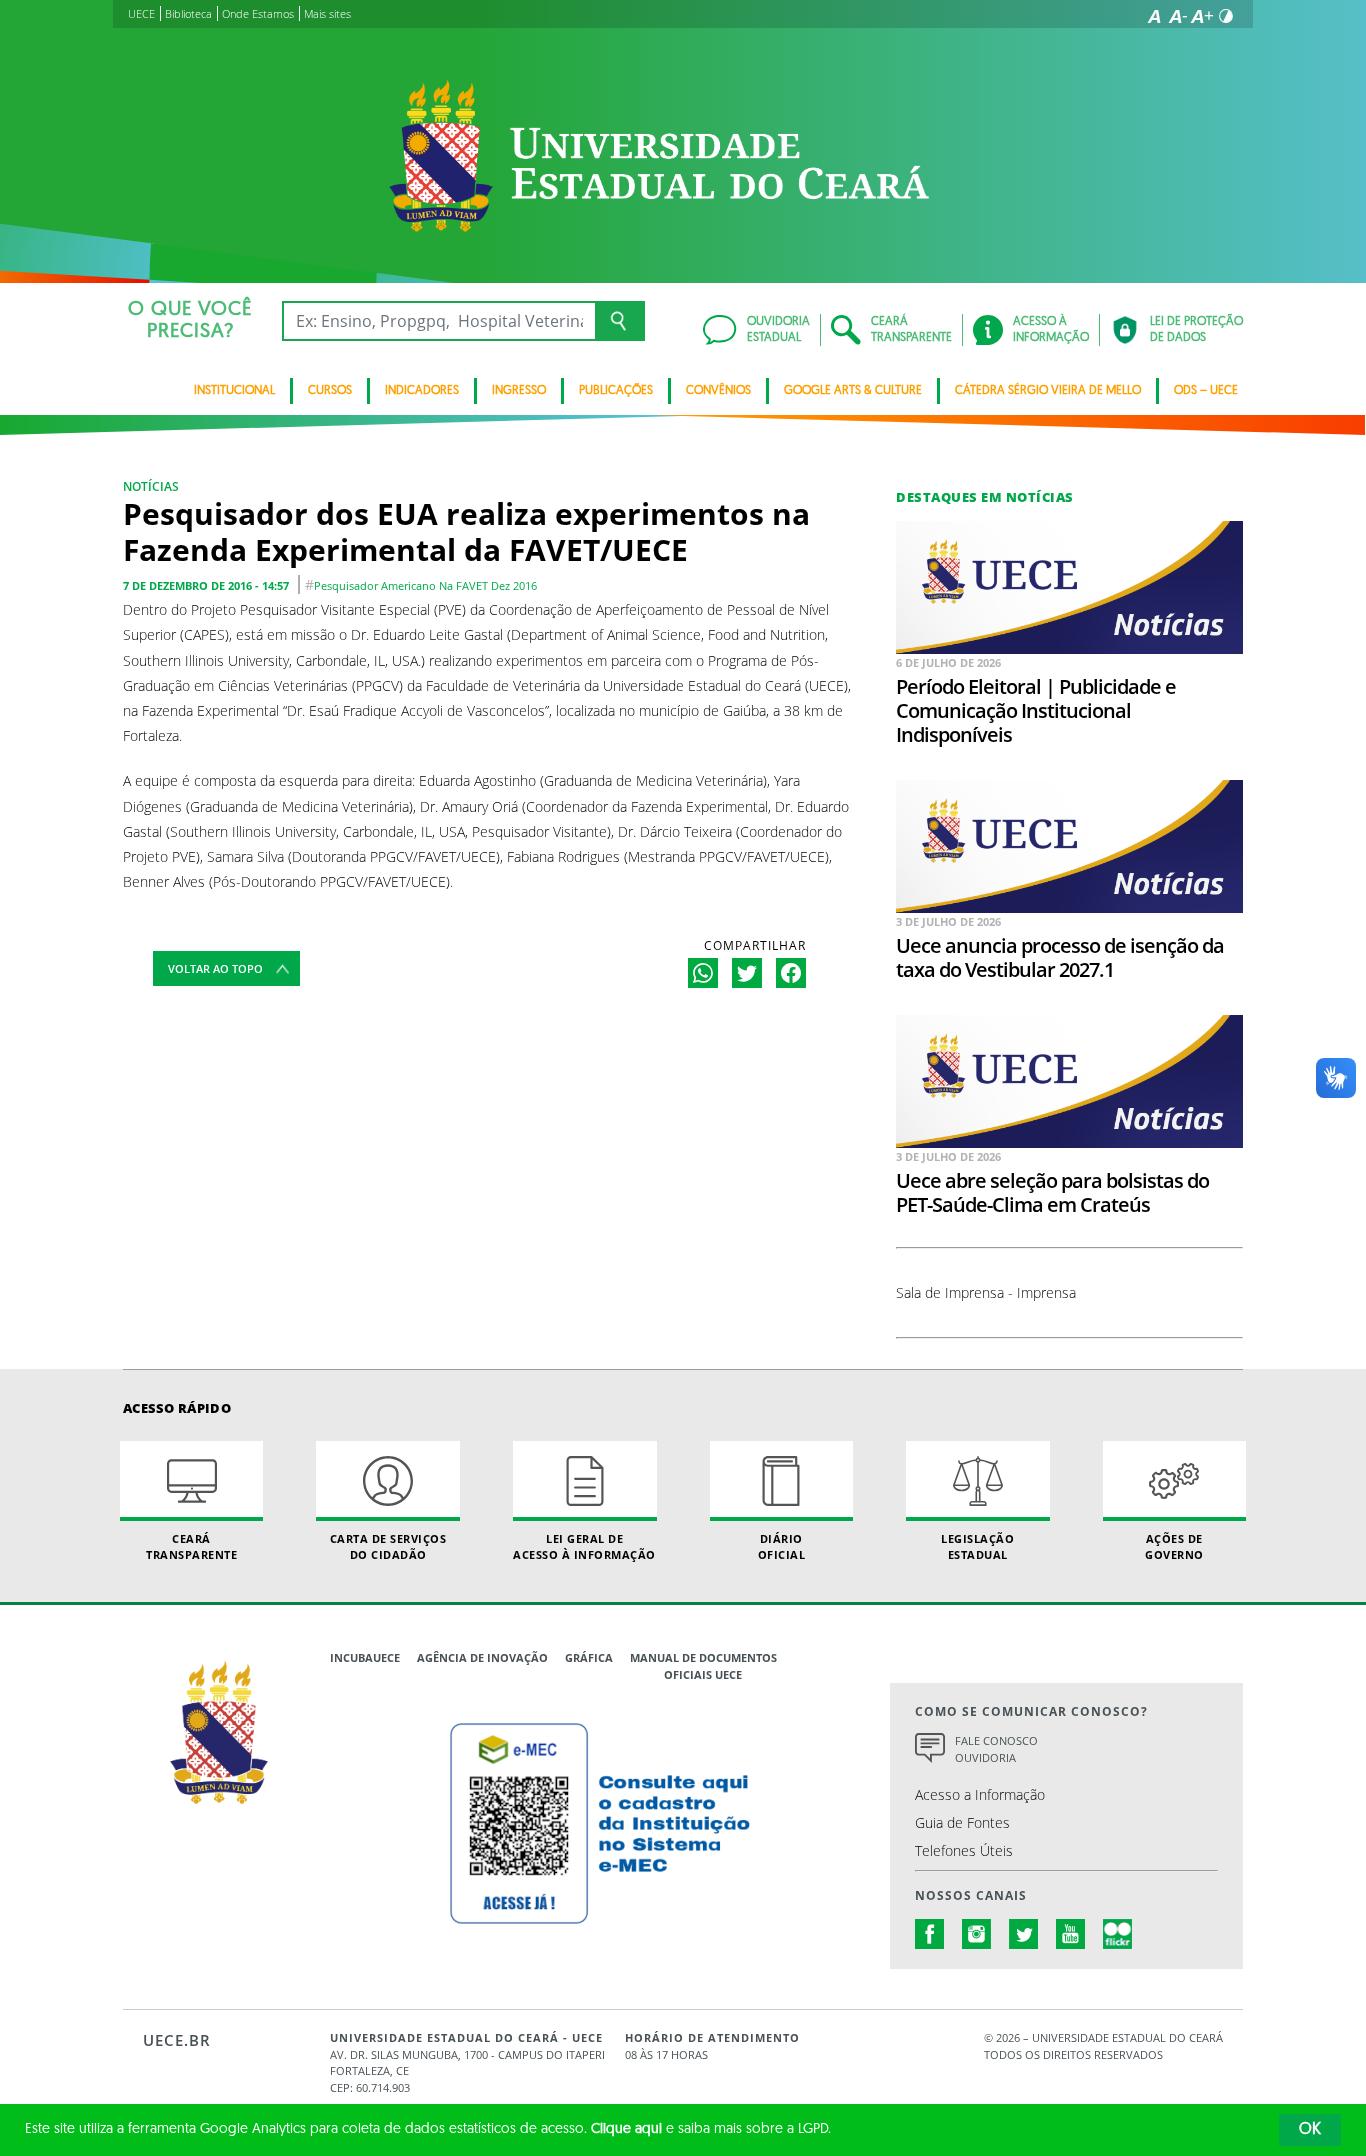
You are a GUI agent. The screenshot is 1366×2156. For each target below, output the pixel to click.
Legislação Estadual (977, 1546)
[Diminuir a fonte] (1178, 16)
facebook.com (930, 1934)
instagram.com (977, 1934)
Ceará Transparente (191, 1546)
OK (1310, 2130)
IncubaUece (365, 1657)
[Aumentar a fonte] (1202, 16)
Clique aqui (626, 2129)
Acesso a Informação (980, 1794)
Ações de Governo (1174, 1546)
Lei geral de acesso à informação (584, 1546)
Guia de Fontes (962, 1822)
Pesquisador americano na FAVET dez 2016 (425, 585)
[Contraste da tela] (1226, 16)
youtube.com (1071, 1934)
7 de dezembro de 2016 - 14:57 (206, 585)
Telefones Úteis (964, 1850)
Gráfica (589, 1657)
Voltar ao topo (215, 968)
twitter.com (1024, 1934)
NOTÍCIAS (151, 486)
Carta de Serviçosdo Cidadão (388, 1546)
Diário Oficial (782, 1546)
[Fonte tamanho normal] (1154, 16)
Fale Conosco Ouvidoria (996, 1749)
